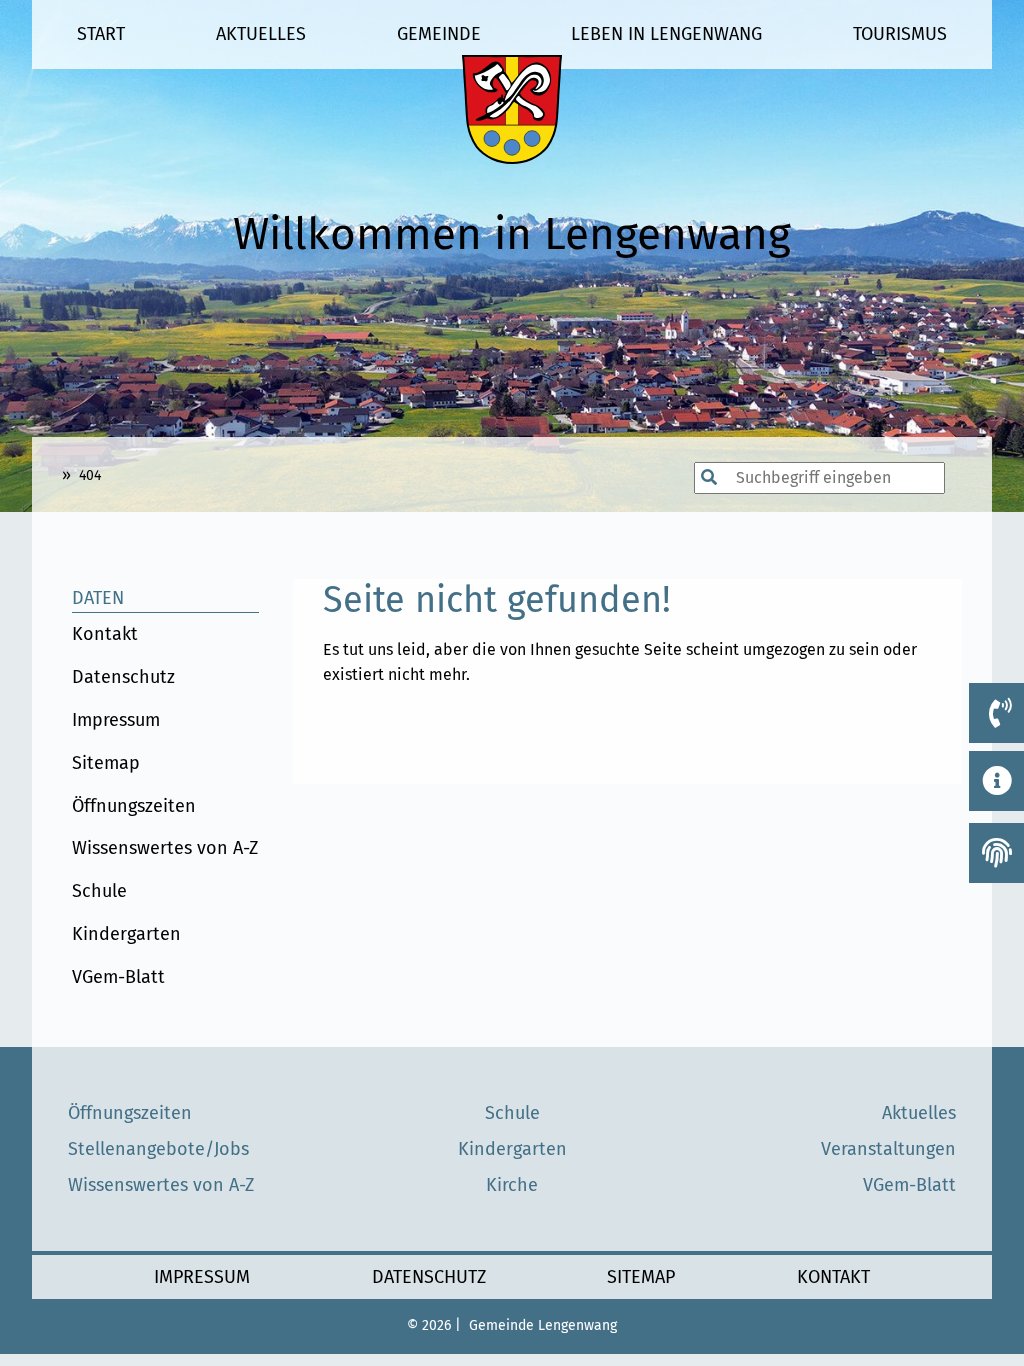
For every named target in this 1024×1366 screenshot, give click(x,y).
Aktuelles (261, 34)
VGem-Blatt (118, 977)
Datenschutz (123, 677)
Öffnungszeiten (134, 806)
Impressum (116, 720)
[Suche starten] (684, 478)
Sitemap (106, 763)
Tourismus (900, 34)
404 (90, 475)
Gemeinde (439, 34)
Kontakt (105, 634)
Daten (98, 598)
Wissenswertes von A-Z (165, 848)
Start (101, 34)
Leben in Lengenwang (666, 34)
